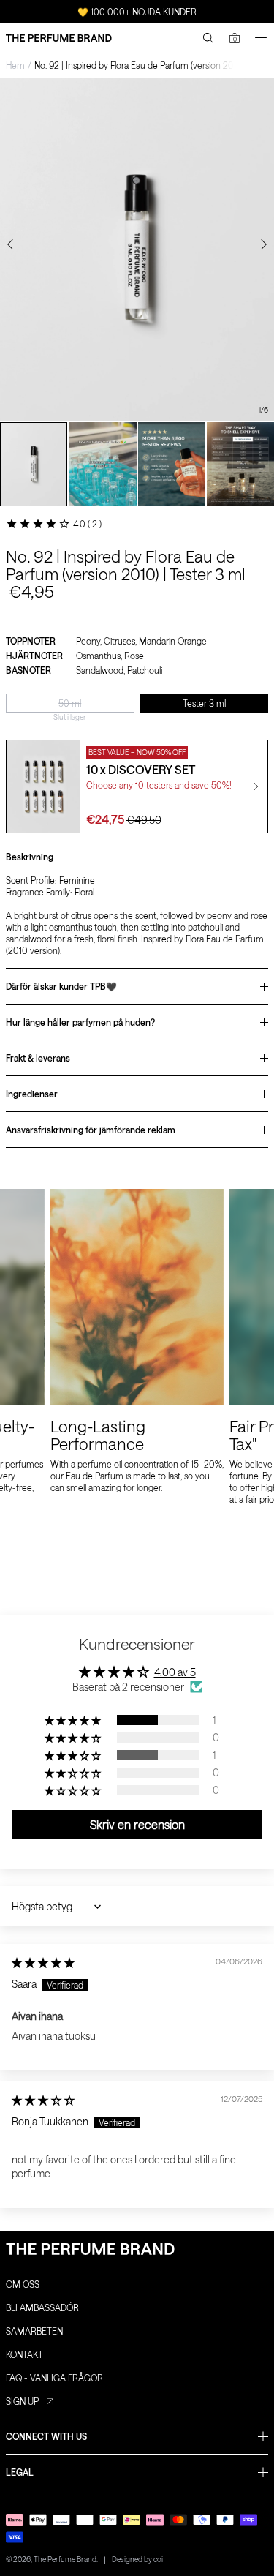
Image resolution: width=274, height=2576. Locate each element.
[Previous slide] (10, 244)
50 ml (70, 703)
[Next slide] (264, 244)
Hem (15, 65)
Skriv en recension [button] (137, 1824)
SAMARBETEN (34, 2331)
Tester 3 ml (204, 703)
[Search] (208, 38)
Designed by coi (137, 2559)
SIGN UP (22, 2401)
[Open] (261, 38)
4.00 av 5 (175, 1672)
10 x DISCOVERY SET (141, 769)
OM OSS (23, 2284)
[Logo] (59, 38)
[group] (34, 464)
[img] (43, 1963)
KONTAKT (24, 2354)
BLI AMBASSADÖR (42, 2307)
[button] (74, 1720)
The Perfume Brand (65, 2559)
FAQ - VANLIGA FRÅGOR (54, 2378)
